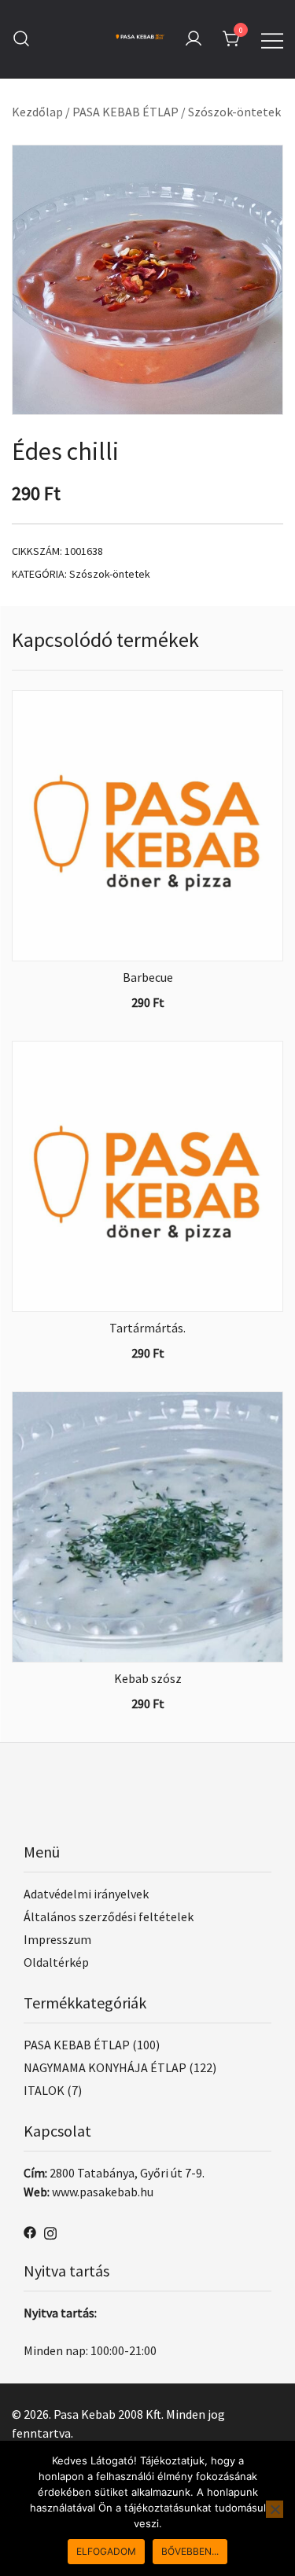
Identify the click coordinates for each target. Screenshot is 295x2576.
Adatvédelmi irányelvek (86, 1894)
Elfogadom (106, 2551)
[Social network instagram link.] (50, 2230)
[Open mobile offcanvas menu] (272, 39)
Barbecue (148, 977)
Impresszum (57, 1939)
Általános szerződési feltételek (109, 1916)
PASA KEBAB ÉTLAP (125, 112)
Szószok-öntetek (234, 112)
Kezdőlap (37, 112)
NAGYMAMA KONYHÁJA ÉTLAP (105, 2067)
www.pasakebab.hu (103, 2192)
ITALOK (44, 2090)
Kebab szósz (148, 1678)
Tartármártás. (147, 1328)
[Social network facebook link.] (30, 2230)
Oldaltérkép (56, 1962)
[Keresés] (21, 39)
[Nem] (275, 2509)
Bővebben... (190, 2551)
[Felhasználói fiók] (194, 39)
